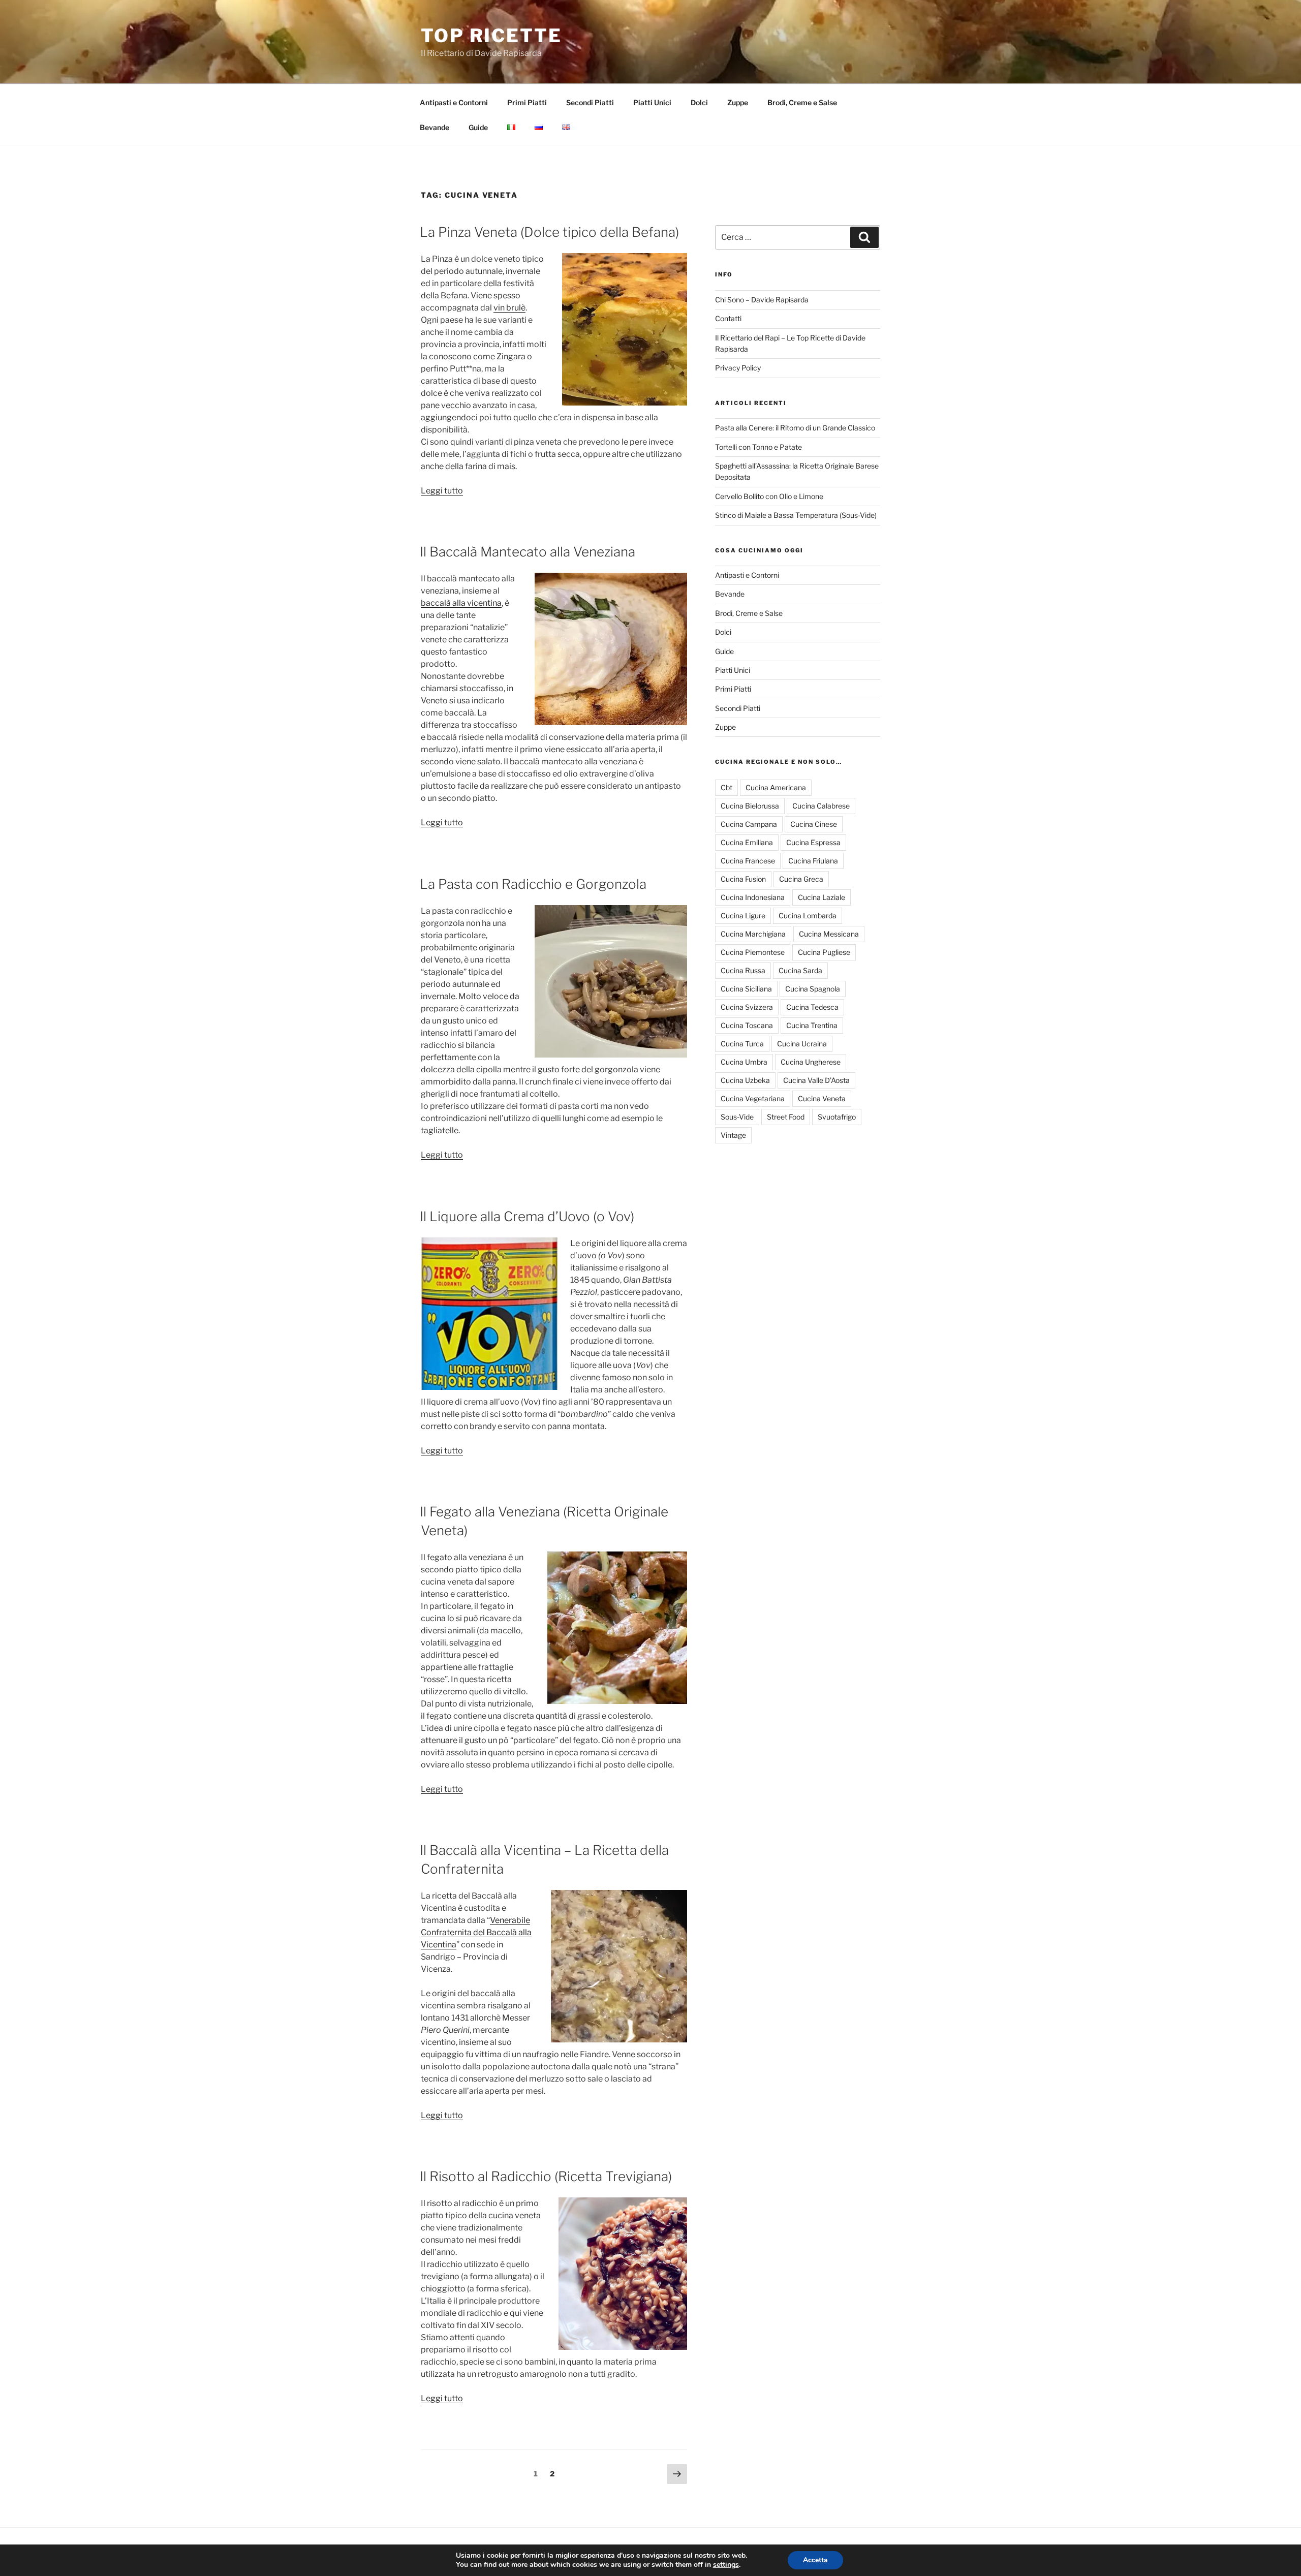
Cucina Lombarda (808, 915)
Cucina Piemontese (753, 952)
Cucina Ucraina (802, 1044)
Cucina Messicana (829, 934)
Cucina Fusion (743, 879)
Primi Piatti (527, 102)
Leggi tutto (442, 491)
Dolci (699, 102)
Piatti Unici (652, 102)
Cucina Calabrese (821, 806)
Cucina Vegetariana (753, 1098)
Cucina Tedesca (812, 1007)
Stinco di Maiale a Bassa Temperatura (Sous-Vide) (796, 515)
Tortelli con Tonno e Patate (758, 447)
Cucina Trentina (812, 1025)
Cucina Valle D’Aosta (816, 1080)
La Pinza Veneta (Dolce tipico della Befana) (549, 232)
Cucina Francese (748, 861)
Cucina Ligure (743, 915)
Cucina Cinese (814, 824)
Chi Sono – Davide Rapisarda (762, 300)
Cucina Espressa (813, 842)
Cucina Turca (742, 1044)
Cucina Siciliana (746, 989)
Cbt (726, 787)
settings (726, 2565)
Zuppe (738, 102)
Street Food (786, 1117)
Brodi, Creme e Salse (802, 102)
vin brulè (509, 308)
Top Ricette (491, 36)
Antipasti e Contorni (454, 102)
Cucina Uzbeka (745, 1080)
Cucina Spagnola (813, 989)
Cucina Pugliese (824, 952)
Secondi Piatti (590, 102)
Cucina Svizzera (747, 1007)
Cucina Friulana (813, 861)
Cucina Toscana (747, 1025)
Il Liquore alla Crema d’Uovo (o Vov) (527, 1216)
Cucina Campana (749, 824)
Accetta (815, 2560)
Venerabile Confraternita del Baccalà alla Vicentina (476, 1932)
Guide (478, 127)
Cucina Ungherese (811, 1062)
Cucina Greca (801, 879)
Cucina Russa (743, 970)
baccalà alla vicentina (461, 603)
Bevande (435, 127)
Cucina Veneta (822, 1098)
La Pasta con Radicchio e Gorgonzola (533, 884)
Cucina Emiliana (747, 842)
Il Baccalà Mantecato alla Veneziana (528, 552)
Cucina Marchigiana (753, 934)
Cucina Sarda (800, 970)
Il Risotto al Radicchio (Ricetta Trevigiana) (546, 2176)
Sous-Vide (737, 1117)
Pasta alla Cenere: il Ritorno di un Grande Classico (795, 428)
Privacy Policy (738, 368)
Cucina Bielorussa (750, 806)
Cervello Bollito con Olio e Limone (769, 496)
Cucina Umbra (744, 1062)
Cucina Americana (776, 787)
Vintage (733, 1135)
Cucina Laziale (822, 897)
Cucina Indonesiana (753, 897)
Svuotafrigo (837, 1117)
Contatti (728, 318)
